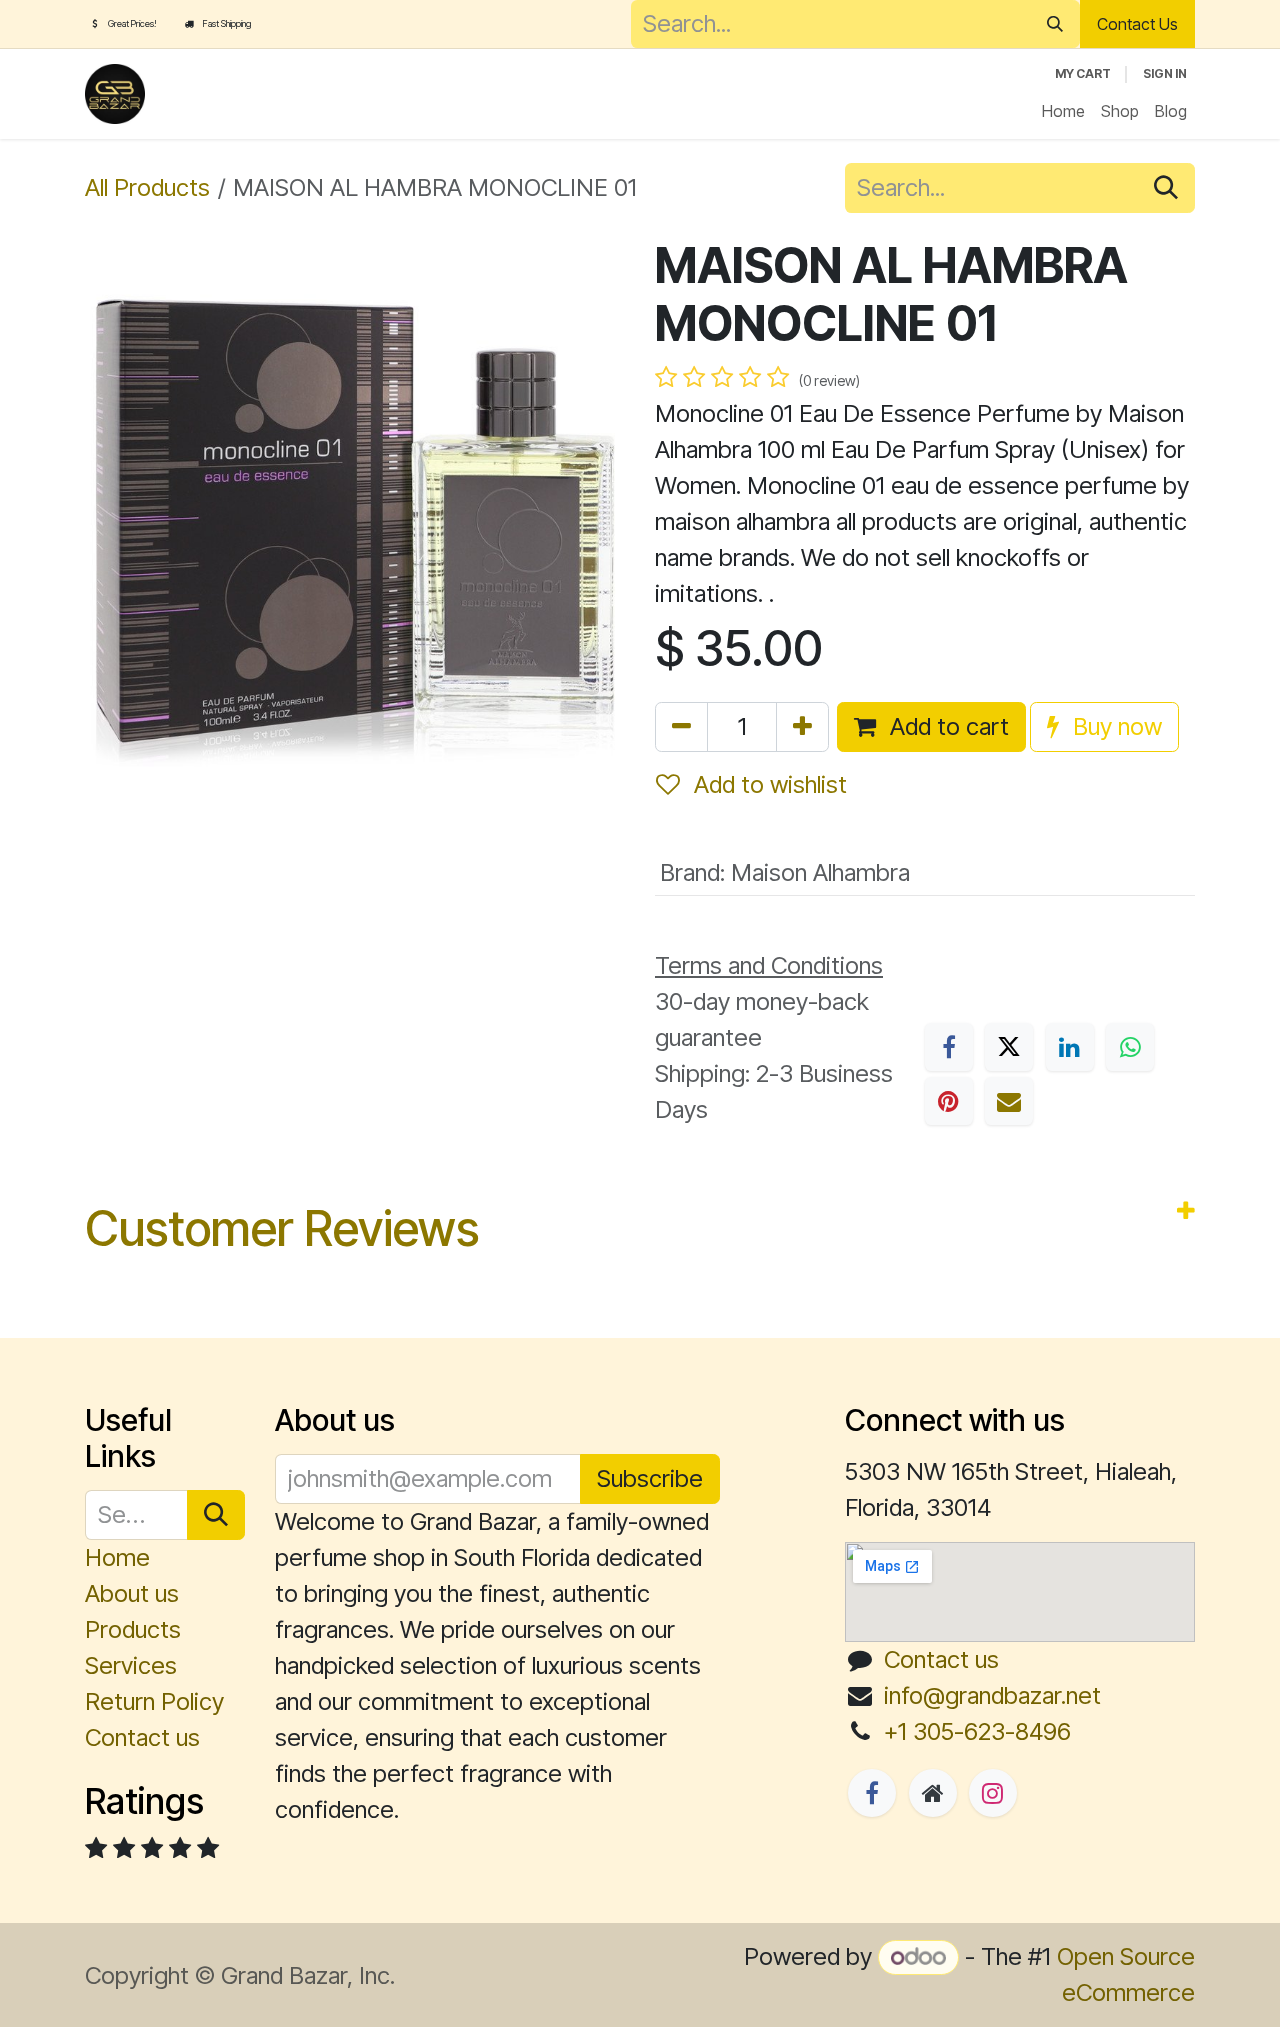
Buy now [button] (1114, 726)
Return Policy (154, 1701)
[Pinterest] (949, 1101)
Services (131, 1665)
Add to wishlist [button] (767, 784)
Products (133, 1629)
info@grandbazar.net (992, 1695)
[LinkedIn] (1070, 1047)
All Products (147, 187)
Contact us (142, 1737)
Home (117, 1557)
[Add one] (802, 727)
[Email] (1009, 1101)
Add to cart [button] (946, 726)
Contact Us (1137, 24)
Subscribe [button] (650, 1478)
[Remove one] (681, 727)
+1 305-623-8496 (977, 1731)
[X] (1009, 1047)
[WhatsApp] (1130, 1047)
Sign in (1165, 73)
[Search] (1055, 24)
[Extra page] (933, 1793)
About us (132, 1593)
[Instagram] (993, 1793)
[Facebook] (949, 1047)
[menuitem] (1063, 111)
